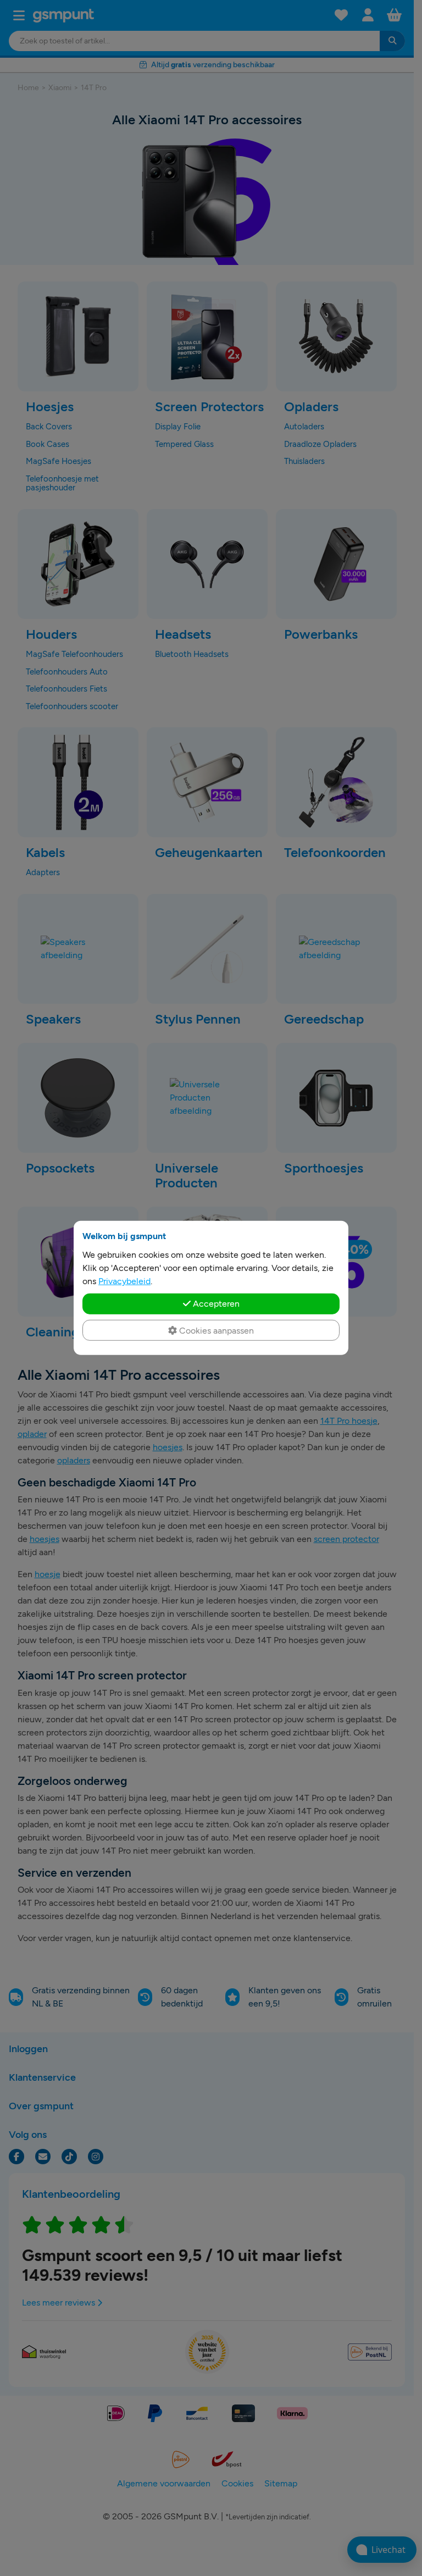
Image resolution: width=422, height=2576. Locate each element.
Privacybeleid (124, 1281)
